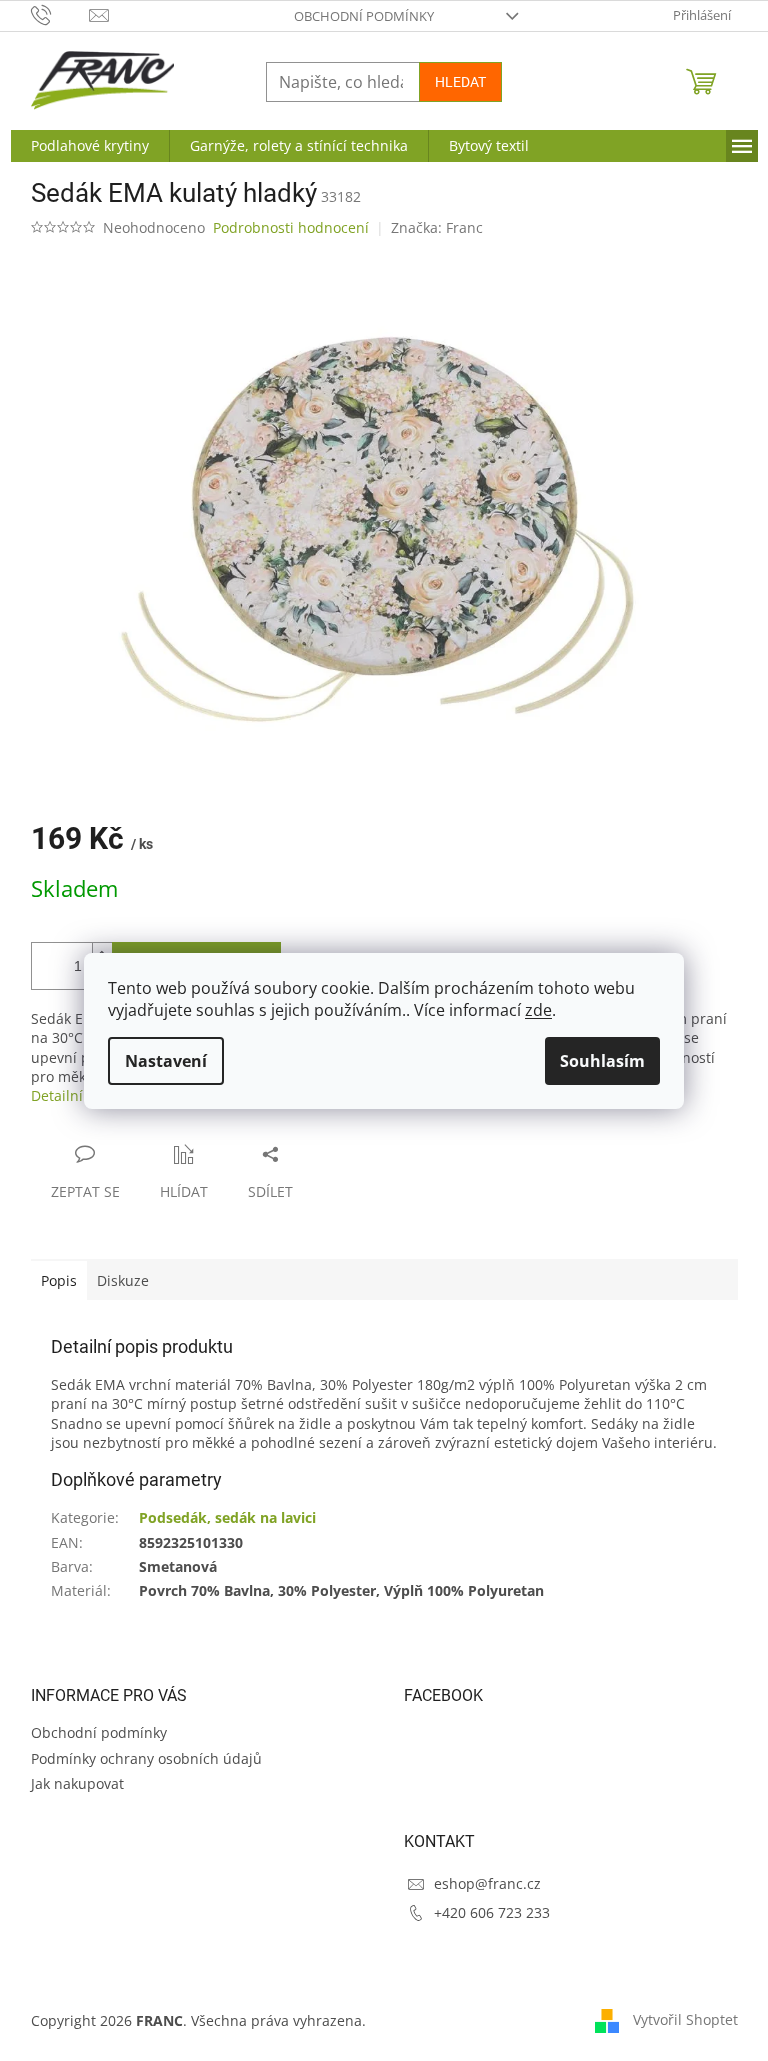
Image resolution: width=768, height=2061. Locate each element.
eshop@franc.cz (487, 1883)
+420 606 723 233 (492, 1912)
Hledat (460, 82)
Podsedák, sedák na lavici (227, 1517)
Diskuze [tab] (123, 1280)
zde (538, 1010)
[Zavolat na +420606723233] (60, 14)
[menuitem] (90, 146)
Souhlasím (602, 1061)
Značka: (437, 227)
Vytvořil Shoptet (685, 2018)
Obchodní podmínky (364, 16)
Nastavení (166, 1061)
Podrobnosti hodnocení (291, 227)
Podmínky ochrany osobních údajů (146, 1758)
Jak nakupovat (77, 1783)
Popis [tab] (59, 1280)
